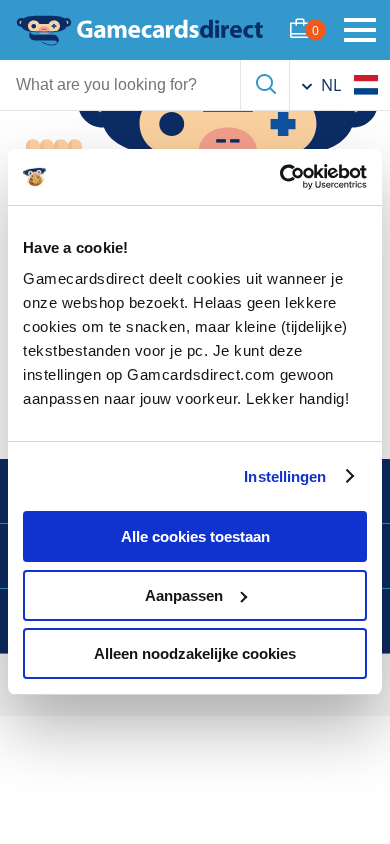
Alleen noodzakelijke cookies (195, 653)
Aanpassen (184, 595)
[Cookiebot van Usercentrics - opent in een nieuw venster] (280, 177)
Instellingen (285, 476)
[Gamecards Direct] (140, 30)
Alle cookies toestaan (195, 536)
